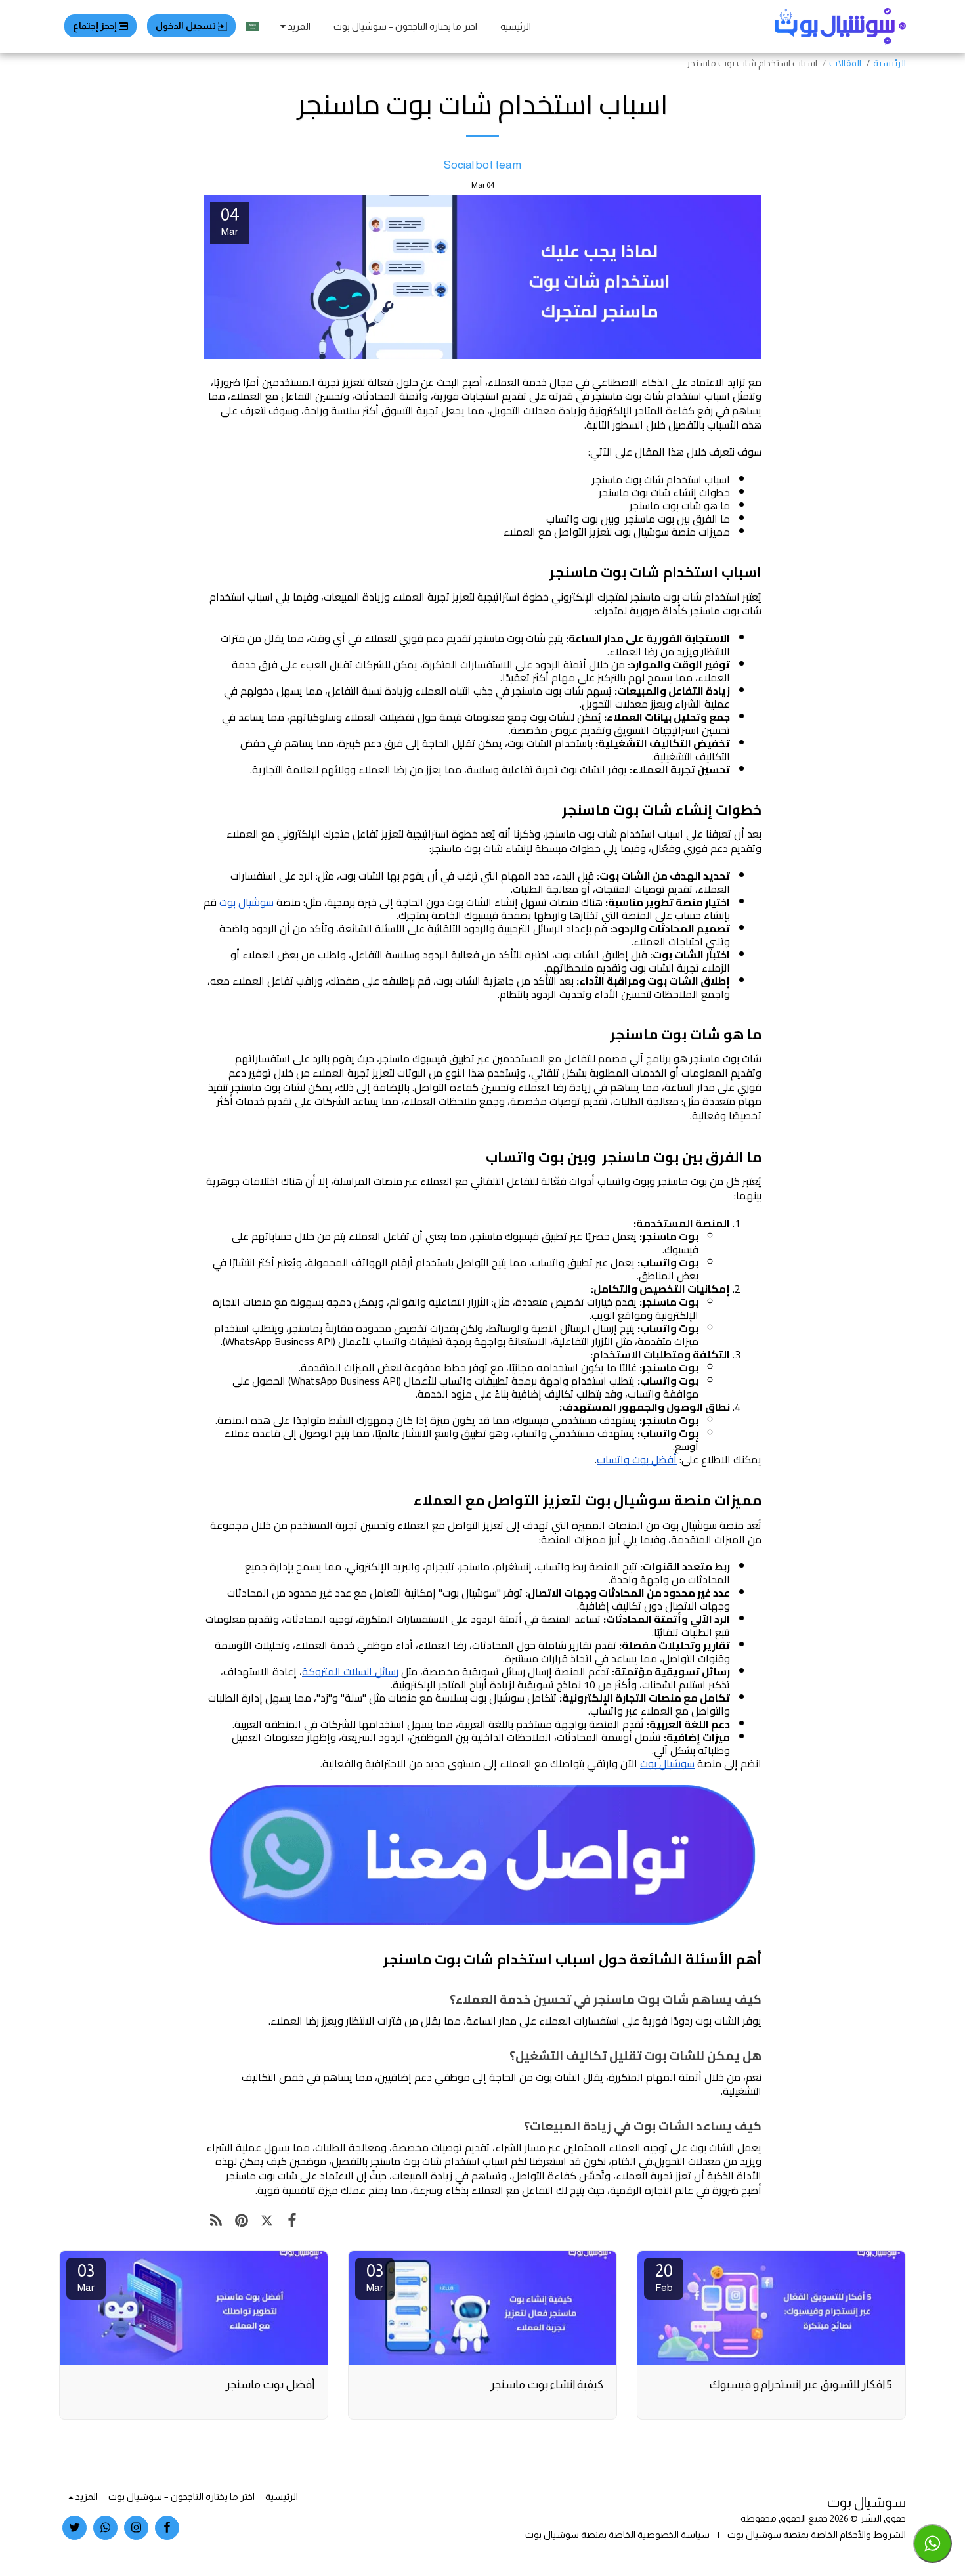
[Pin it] (242, 2221)
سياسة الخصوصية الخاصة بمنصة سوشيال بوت (617, 2535)
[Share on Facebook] (292, 2221)
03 (375, 2277)
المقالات (845, 63)
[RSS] (216, 2221)
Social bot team (482, 165)
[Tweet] (267, 2221)
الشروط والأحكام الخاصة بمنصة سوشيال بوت (817, 2535)
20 (664, 2277)
